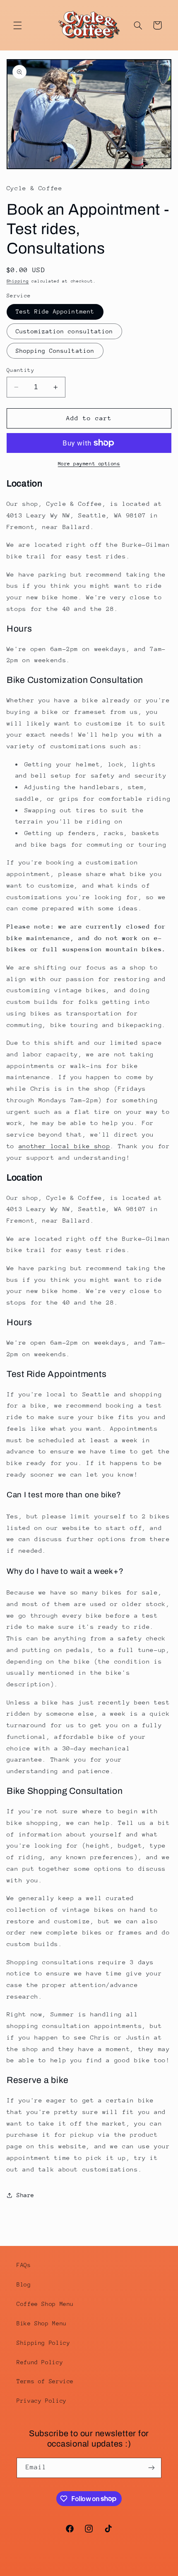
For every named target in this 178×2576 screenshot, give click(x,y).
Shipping (18, 281)
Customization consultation (64, 331)
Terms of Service (45, 2381)
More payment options (89, 464)
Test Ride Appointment (55, 311)
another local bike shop (65, 1146)
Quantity (20, 370)
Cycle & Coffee (72, 2570)
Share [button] (25, 2195)
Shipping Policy (43, 2343)
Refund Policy (40, 2362)
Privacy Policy (42, 2401)
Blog (24, 2284)
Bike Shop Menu (42, 2323)
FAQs (24, 2265)
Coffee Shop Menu (45, 2304)
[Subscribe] (152, 2468)
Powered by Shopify (126, 2570)
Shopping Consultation (55, 351)
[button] (17, 25)
